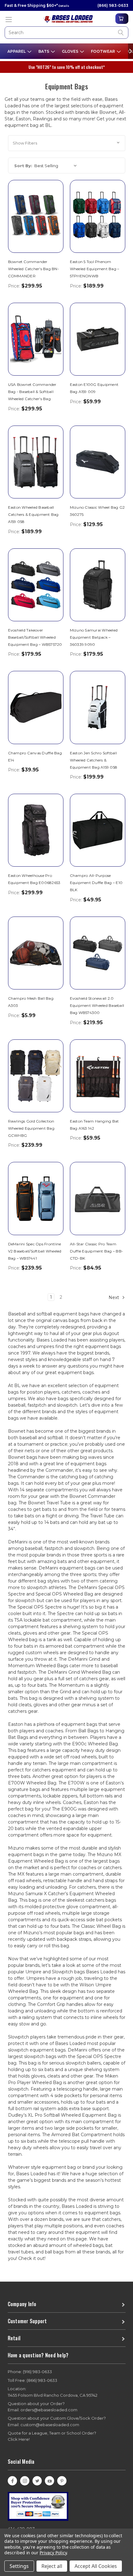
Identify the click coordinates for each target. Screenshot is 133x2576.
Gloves (71, 51)
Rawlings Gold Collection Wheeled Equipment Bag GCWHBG (31, 1128)
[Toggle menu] (9, 19)
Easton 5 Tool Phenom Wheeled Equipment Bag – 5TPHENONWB (95, 269)
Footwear (103, 51)
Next (114, 1297)
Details (64, 6)
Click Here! (19, 2439)
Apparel (17, 51)
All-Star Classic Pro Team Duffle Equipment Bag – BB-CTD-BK (97, 1251)
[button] (67, 143)
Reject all (52, 2566)
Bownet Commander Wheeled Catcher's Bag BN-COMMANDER (34, 269)
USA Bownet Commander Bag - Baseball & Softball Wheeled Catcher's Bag (32, 392)
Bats (44, 51)
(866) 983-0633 (113, 5)
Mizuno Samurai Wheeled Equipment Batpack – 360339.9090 (94, 637)
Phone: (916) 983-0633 (30, 2372)
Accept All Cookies (96, 2566)
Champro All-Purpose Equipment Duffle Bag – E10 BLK (96, 883)
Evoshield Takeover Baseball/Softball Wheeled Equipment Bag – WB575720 (35, 637)
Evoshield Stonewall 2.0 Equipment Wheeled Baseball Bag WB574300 (97, 1005)
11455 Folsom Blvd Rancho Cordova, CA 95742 (53, 2392)
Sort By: (23, 166)
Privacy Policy (53, 2553)
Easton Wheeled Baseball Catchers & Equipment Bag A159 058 (33, 514)
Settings (19, 2566)
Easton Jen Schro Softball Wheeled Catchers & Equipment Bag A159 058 (94, 760)
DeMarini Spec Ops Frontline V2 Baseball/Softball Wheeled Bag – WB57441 (35, 1251)
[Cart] (122, 19)
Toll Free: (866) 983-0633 (32, 2380)
